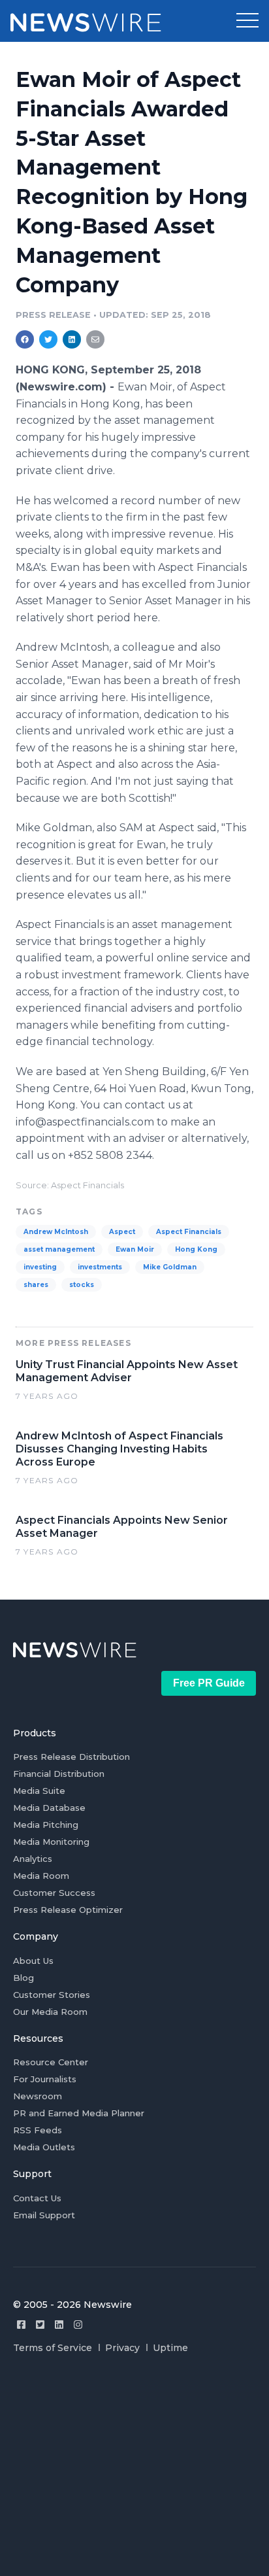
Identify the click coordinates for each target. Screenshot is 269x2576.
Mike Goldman (170, 1267)
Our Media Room (50, 2012)
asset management (59, 1249)
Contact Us (37, 2198)
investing (40, 1267)
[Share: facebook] (25, 339)
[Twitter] (40, 2325)
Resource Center (51, 2062)
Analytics (33, 1859)
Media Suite (39, 1791)
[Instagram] (78, 2325)
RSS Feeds (38, 2130)
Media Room (41, 1876)
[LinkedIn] (59, 2325)
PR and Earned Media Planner (79, 2113)
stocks (82, 1285)
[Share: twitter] (48, 339)
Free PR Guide (209, 1683)
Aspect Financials (189, 1232)
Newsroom (38, 2096)
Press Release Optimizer (68, 1910)
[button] (247, 21)
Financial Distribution (59, 1774)
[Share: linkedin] (72, 339)
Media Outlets (44, 2147)
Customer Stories (52, 1995)
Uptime (170, 2348)
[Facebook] (21, 2325)
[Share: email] (95, 339)
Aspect (122, 1232)
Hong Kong (196, 1249)
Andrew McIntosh (56, 1232)
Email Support (44, 2215)
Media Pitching (46, 1825)
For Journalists (45, 2079)
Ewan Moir (135, 1249)
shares (36, 1285)
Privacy (122, 2348)
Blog (24, 1978)
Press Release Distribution (71, 1757)
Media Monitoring (51, 1842)
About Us (33, 1961)
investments (100, 1267)
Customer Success (54, 1893)
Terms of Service (53, 2348)
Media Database (49, 1808)
